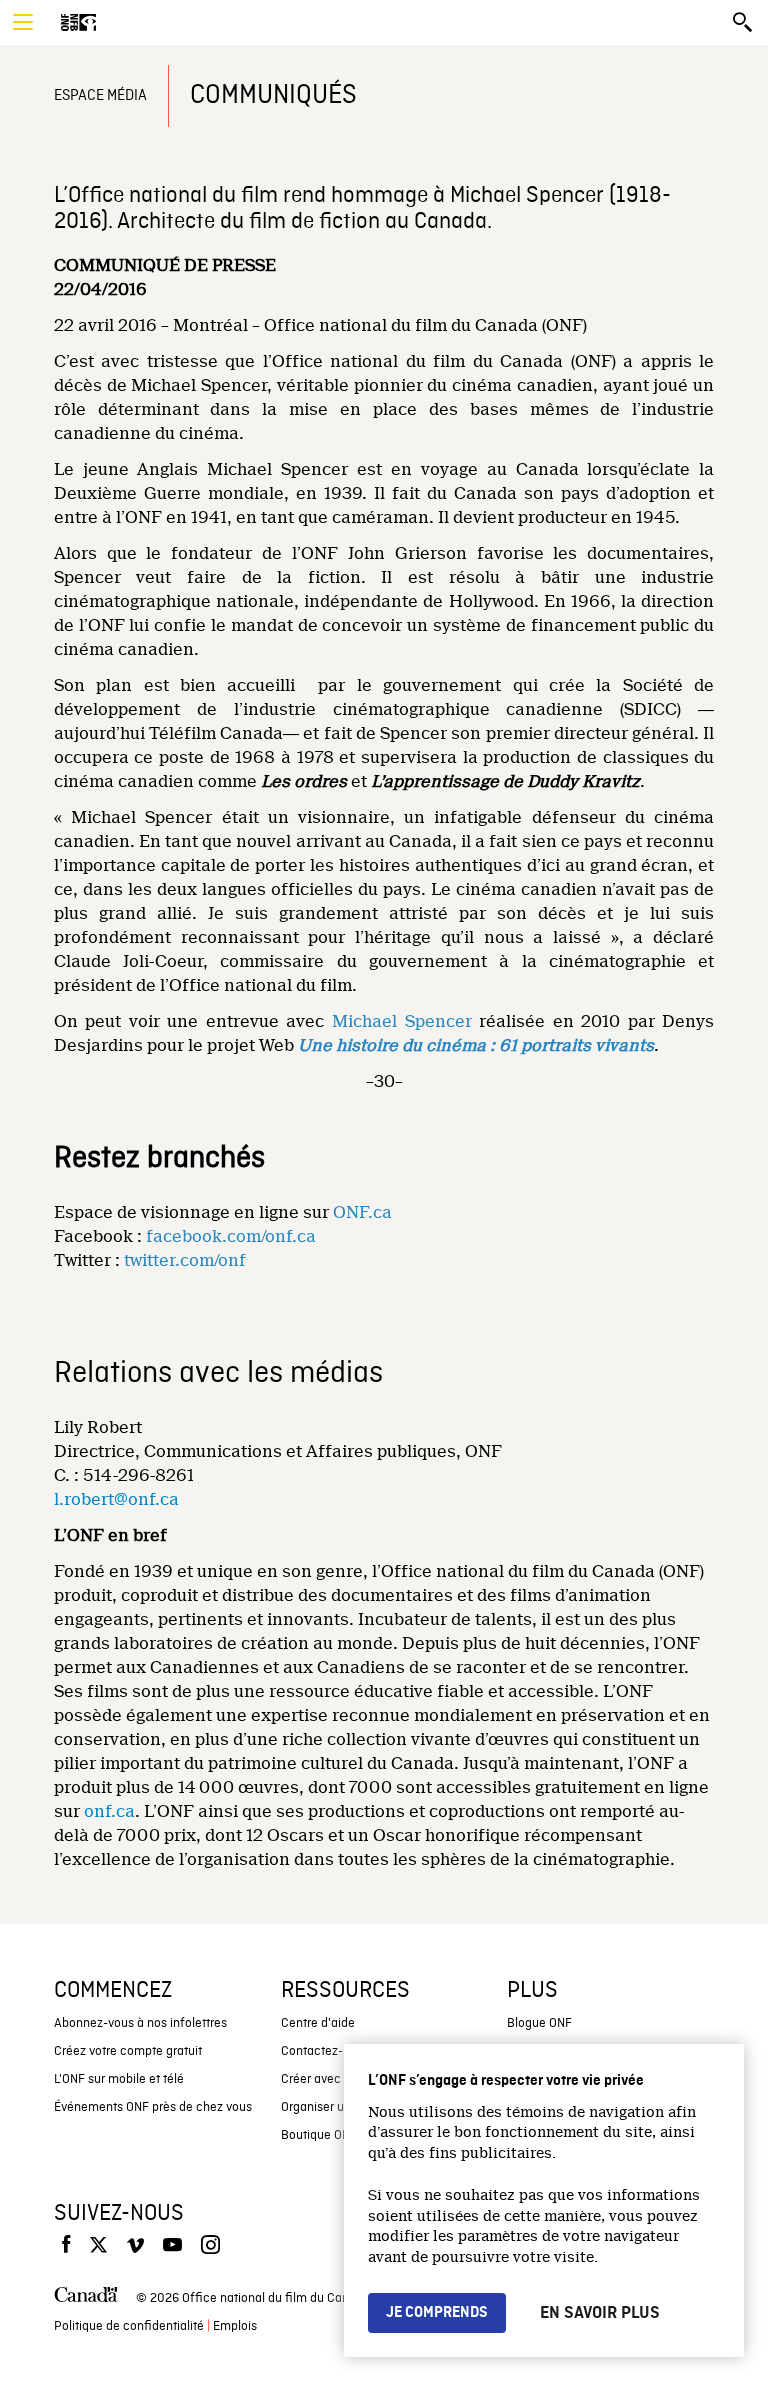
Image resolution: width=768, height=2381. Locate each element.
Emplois (235, 2326)
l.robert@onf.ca (116, 1499)
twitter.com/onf (185, 1260)
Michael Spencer (402, 1021)
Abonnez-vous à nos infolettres (140, 2023)
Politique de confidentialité (129, 2326)
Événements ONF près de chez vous (153, 2107)
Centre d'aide (318, 2023)
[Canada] (86, 2299)
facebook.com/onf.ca (231, 1236)
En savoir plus (600, 2313)
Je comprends (437, 2313)
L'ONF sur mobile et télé (119, 2079)
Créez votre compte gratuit (128, 2051)
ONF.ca (362, 1212)
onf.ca (109, 1811)
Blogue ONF (539, 2023)
